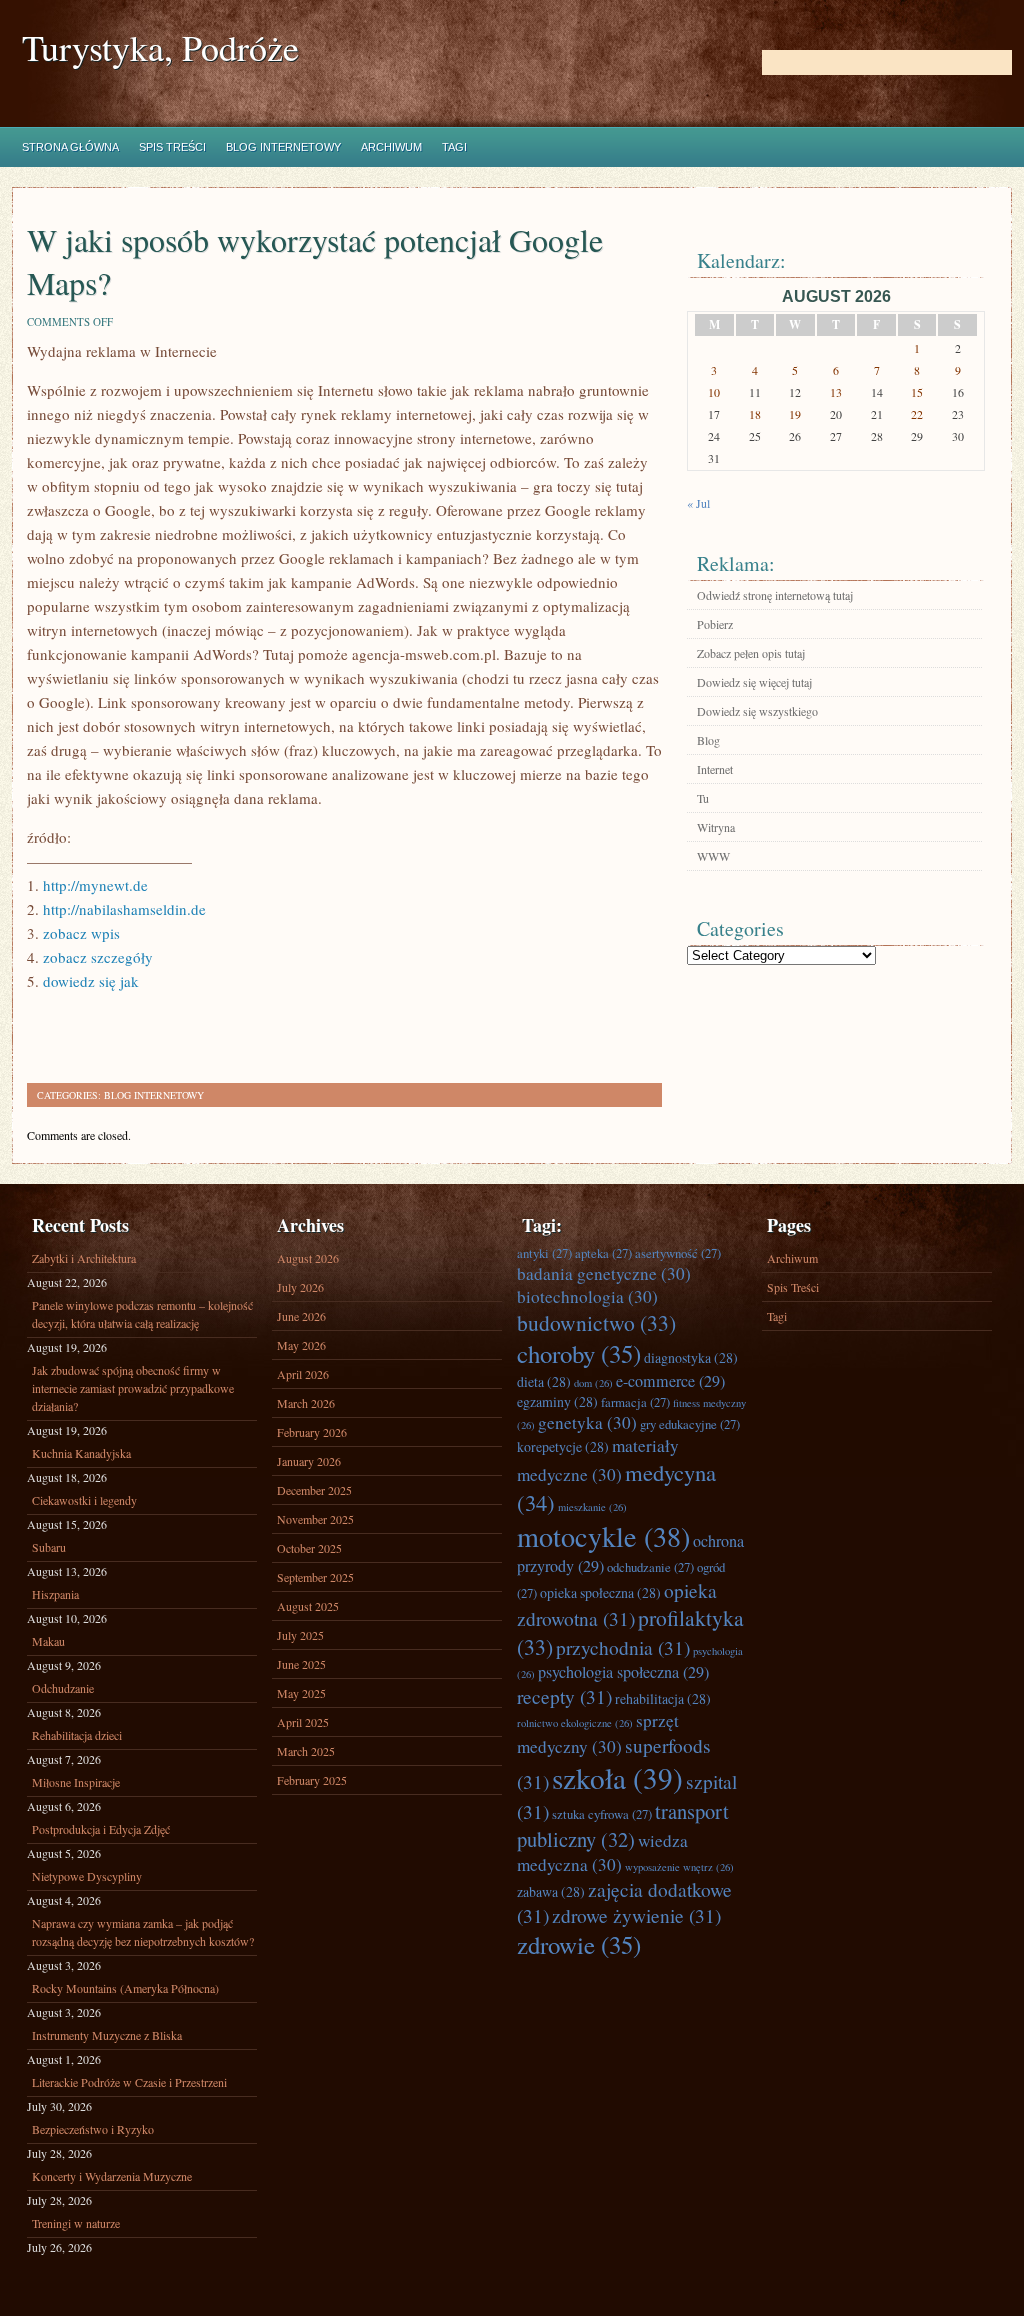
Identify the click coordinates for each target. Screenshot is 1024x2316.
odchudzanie (650, 1567)
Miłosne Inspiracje (76, 1782)
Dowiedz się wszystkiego (757, 711)
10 (714, 392)
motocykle (603, 1536)
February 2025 (312, 1780)
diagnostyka (691, 1357)
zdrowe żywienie (636, 1915)
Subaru (49, 1547)
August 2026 (308, 1258)
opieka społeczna (600, 1592)
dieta (544, 1381)
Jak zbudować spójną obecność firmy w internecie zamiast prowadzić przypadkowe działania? (133, 1388)
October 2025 (309, 1548)
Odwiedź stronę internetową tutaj (775, 595)
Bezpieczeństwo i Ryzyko (93, 2129)
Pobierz (715, 624)
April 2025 (303, 1722)
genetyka (587, 1422)
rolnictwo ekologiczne (575, 1723)
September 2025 (315, 1577)
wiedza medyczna (602, 1852)
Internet (715, 769)
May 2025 (301, 1693)
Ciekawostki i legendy (84, 1500)
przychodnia (623, 1647)
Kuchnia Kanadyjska (81, 1453)
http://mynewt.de (95, 885)
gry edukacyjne (690, 1424)
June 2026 (301, 1316)
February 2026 (312, 1432)
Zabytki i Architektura (84, 1258)
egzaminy (557, 1401)
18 (755, 414)
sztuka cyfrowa (602, 1814)
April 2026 (303, 1374)
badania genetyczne (604, 1273)
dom (593, 1383)
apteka (603, 1253)
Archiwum (391, 147)
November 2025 (315, 1519)
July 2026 (300, 1287)
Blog (708, 740)
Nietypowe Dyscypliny (87, 1876)
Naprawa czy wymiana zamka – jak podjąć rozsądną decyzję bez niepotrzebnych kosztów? (143, 1932)
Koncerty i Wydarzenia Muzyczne (112, 2176)
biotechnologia (587, 1296)
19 (795, 414)
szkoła (617, 1777)
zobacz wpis (81, 933)
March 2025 (306, 1751)
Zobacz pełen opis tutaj (751, 653)
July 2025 (300, 1635)
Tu (703, 798)
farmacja (635, 1402)
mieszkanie (592, 1507)
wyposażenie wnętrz (679, 1867)
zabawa (551, 1891)
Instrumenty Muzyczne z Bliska (107, 2035)
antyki (544, 1253)
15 (917, 392)
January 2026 (309, 1461)
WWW (713, 856)
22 (917, 414)
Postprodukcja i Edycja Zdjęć (101, 1829)
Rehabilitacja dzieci (77, 1735)
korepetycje (563, 1446)
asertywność (678, 1253)
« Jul (698, 503)
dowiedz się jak (91, 981)
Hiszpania (55, 1594)
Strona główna (70, 147)
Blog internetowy (283, 147)
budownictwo (596, 1322)
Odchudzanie (63, 1688)
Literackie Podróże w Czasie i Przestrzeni (129, 2082)
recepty (564, 1696)
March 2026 (306, 1403)
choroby (579, 1353)
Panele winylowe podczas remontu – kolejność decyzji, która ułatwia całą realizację (142, 1314)
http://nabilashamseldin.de (124, 909)
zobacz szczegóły (98, 957)
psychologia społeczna (623, 1672)
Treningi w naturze (76, 2223)
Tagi (454, 147)
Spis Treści (172, 147)
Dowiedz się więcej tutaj (754, 682)
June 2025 (301, 1664)
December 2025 (314, 1490)
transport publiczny (623, 1825)
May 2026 (301, 1345)
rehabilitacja (663, 1698)
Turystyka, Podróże (160, 47)
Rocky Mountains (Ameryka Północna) (125, 1988)
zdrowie (579, 1944)
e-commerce (670, 1381)
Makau (48, 1641)
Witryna (716, 827)
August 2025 (308, 1606)
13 (836, 392)
